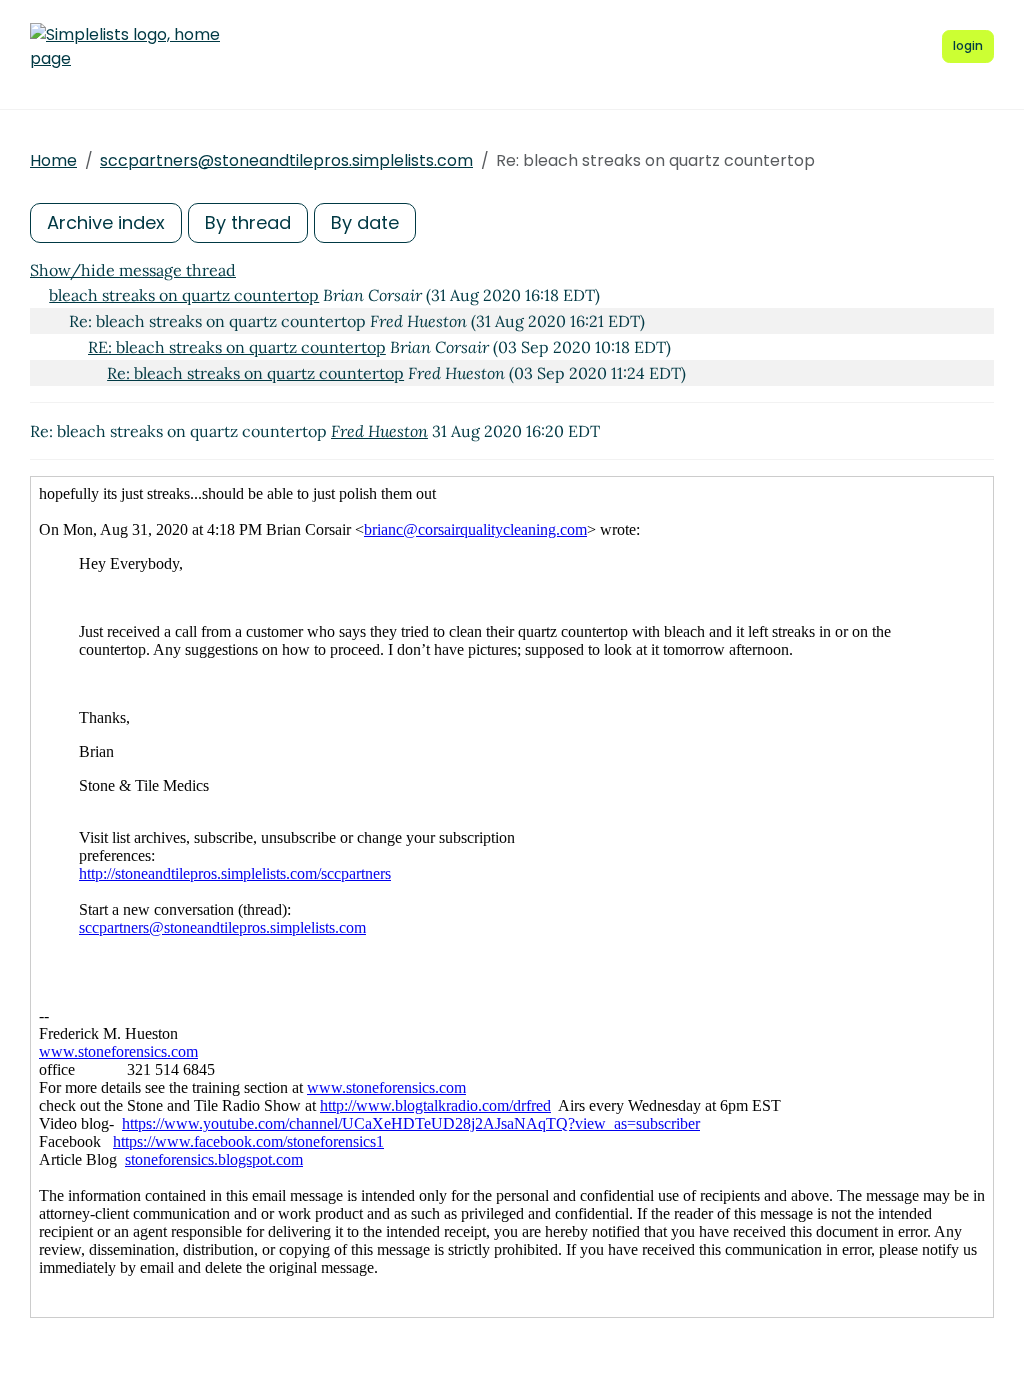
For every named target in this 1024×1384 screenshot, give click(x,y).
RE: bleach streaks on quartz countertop (237, 347)
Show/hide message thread (133, 270)
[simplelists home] (125, 47)
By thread (248, 222)
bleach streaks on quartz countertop (184, 295)
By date (365, 222)
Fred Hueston (379, 431)
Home (53, 160)
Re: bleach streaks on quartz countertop (255, 373)
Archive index (106, 222)
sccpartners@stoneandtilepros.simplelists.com (286, 160)
